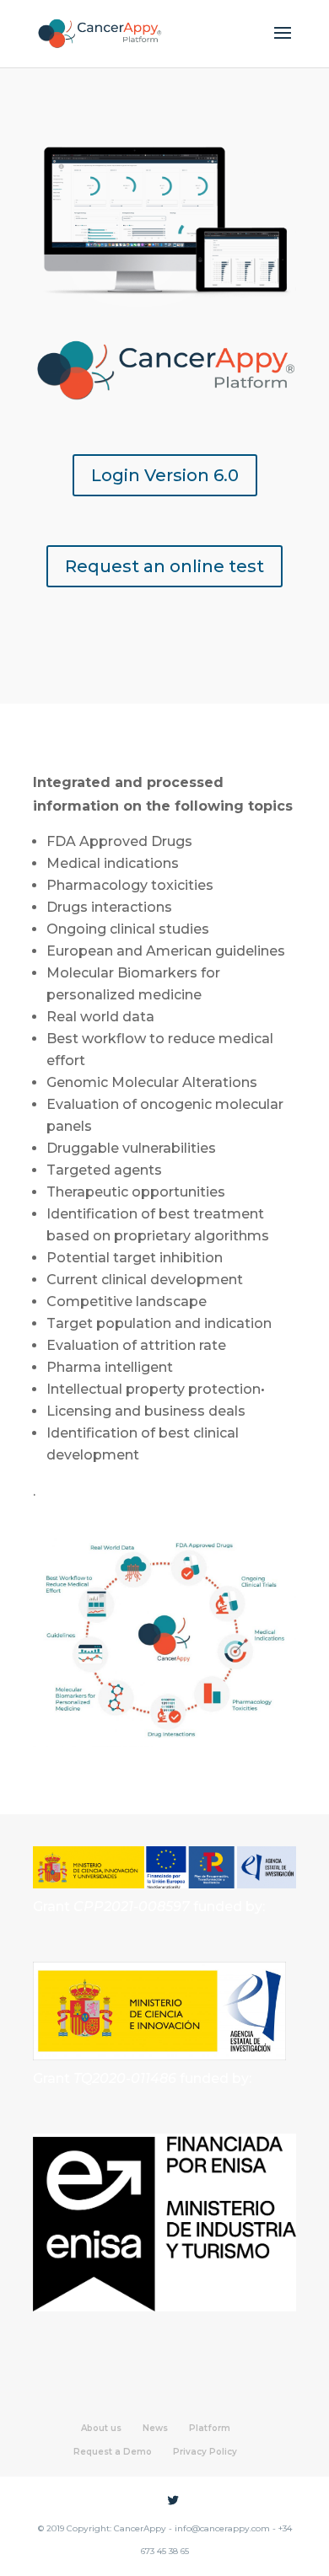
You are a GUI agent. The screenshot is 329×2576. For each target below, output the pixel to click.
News (155, 2428)
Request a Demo (113, 2452)
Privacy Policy (205, 2452)
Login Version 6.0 (165, 475)
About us (101, 2428)
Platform (210, 2428)
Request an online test (164, 566)
